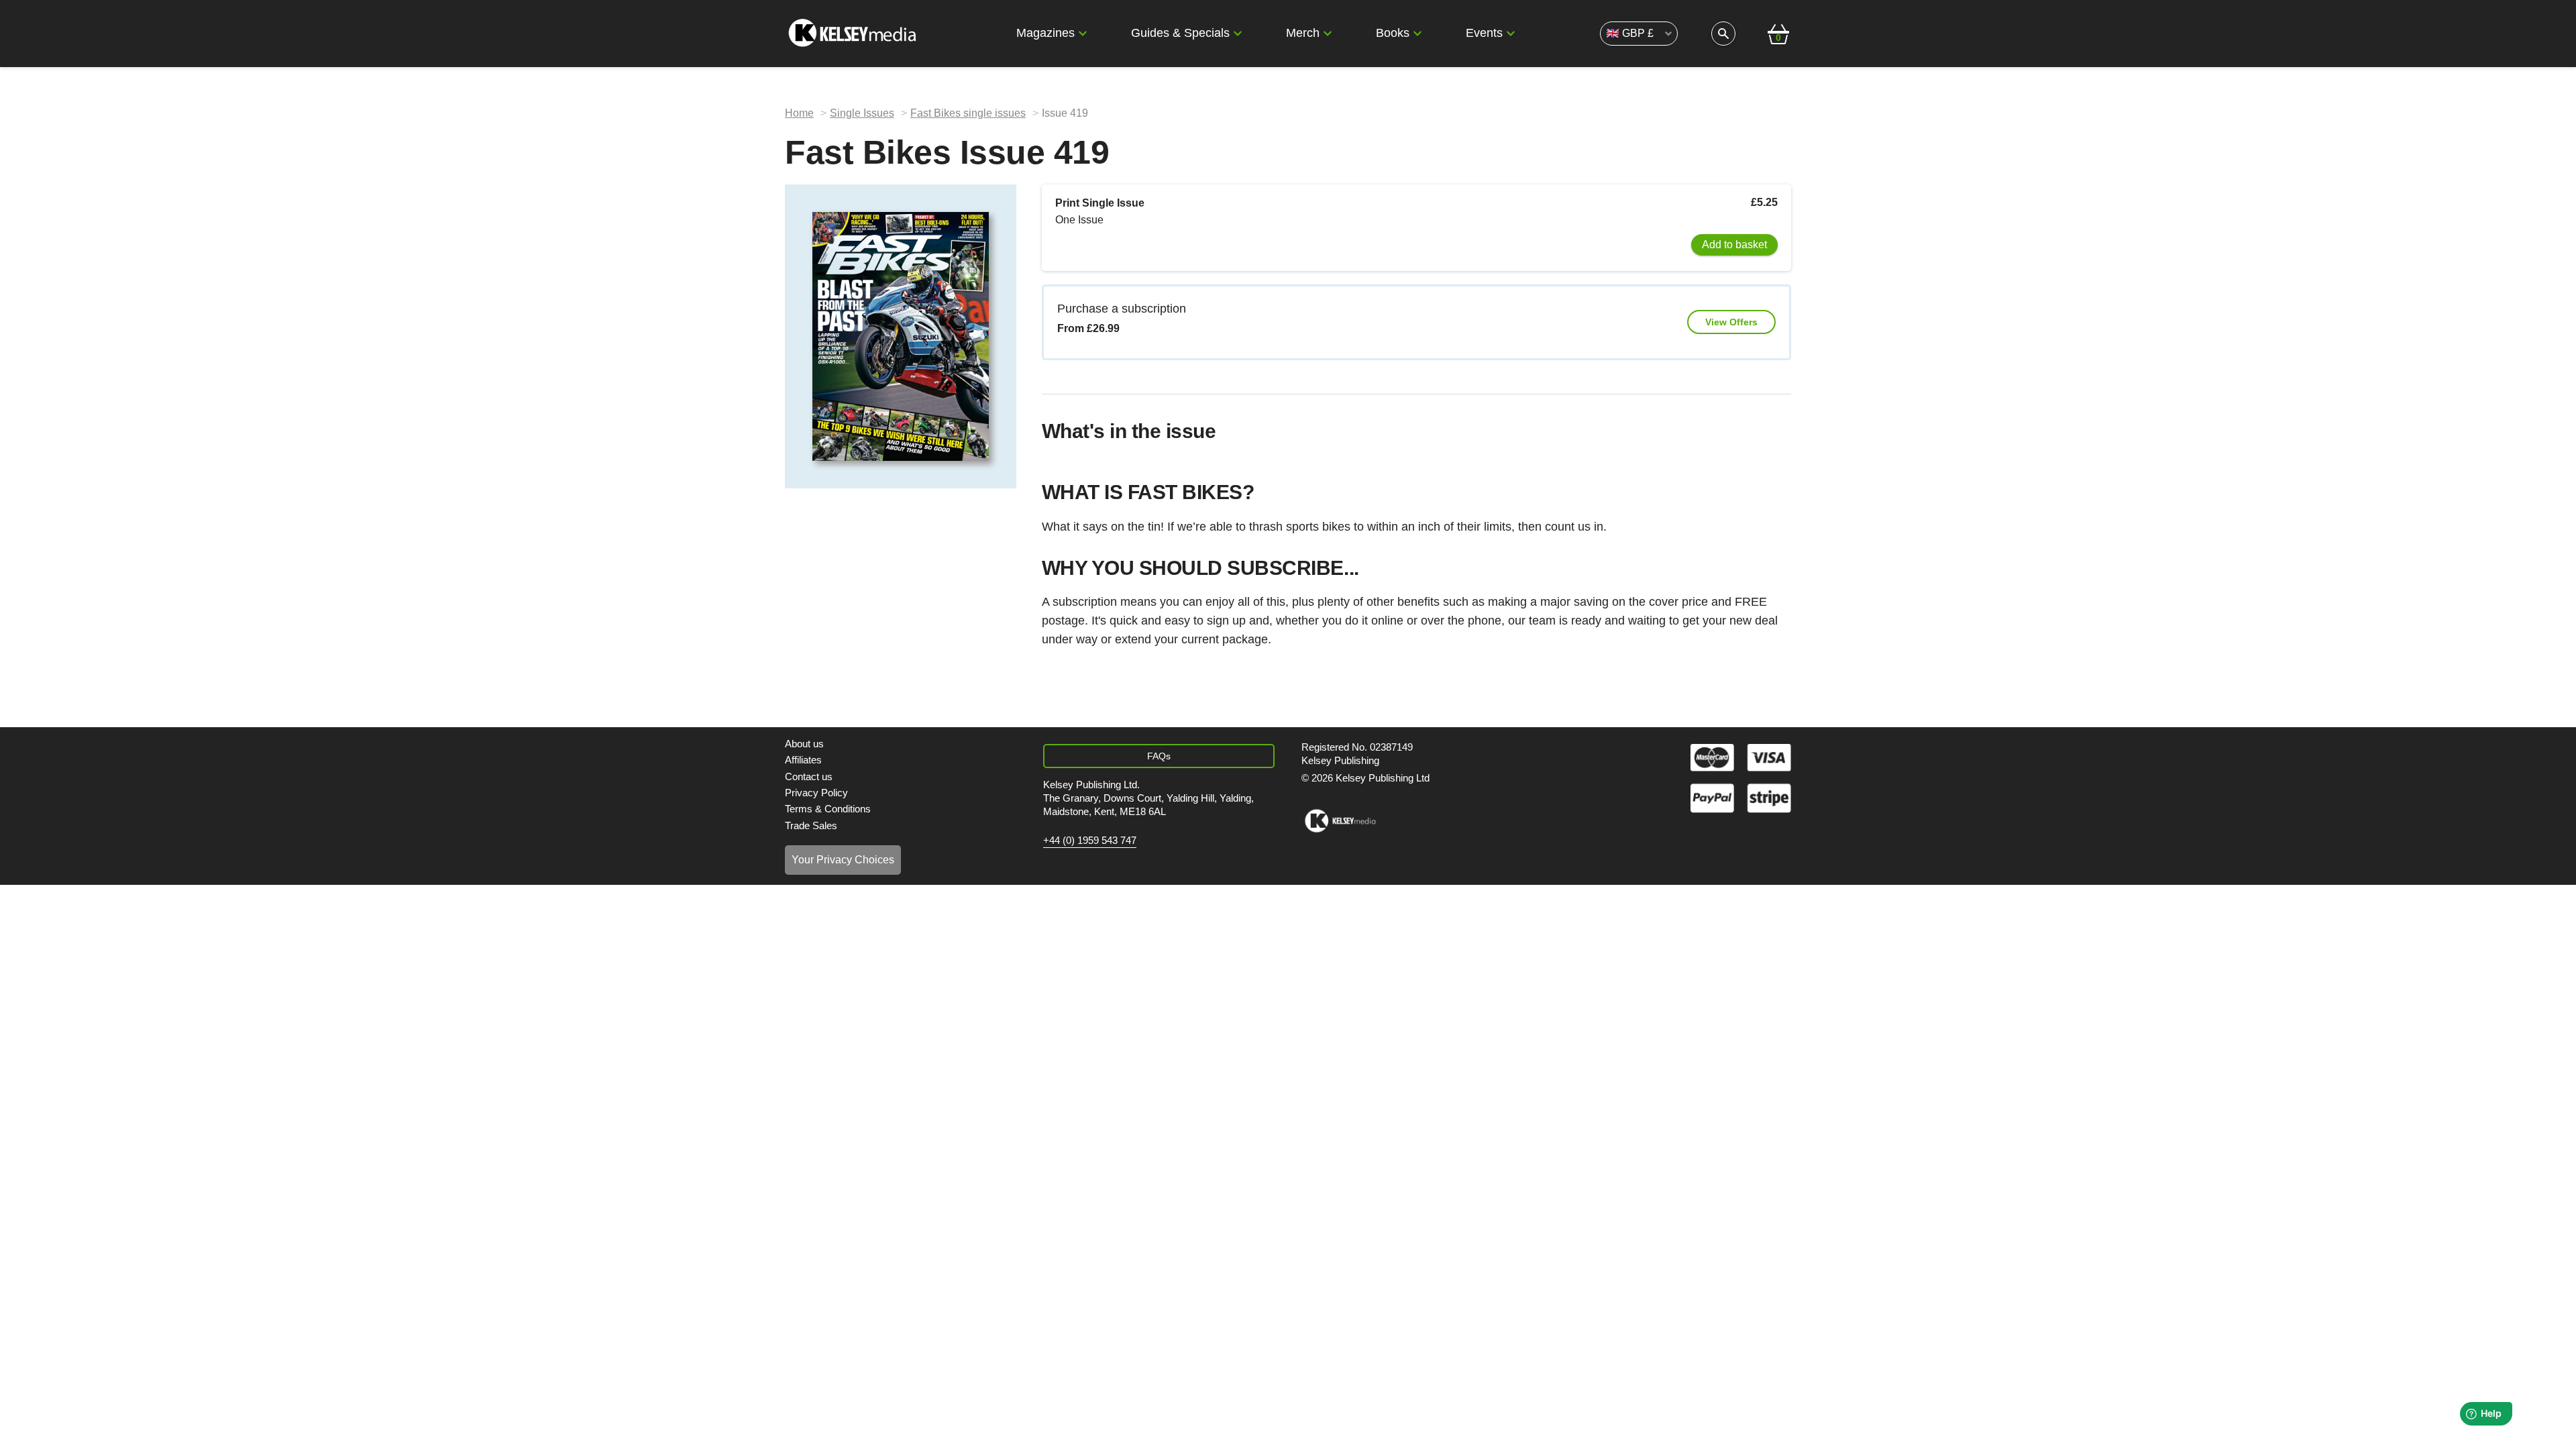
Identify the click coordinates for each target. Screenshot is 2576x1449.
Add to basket (1734, 245)
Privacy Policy (816, 793)
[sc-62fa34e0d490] (854, 34)
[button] (1083, 34)
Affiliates (803, 760)
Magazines (1045, 33)
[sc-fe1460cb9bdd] (1340, 821)
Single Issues (862, 113)
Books (1393, 33)
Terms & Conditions (828, 809)
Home (799, 113)
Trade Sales (811, 825)
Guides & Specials (1180, 33)
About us (804, 744)
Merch (1303, 33)
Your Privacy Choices (843, 860)
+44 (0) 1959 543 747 (1090, 841)
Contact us (809, 776)
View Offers (1731, 322)
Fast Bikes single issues (968, 113)
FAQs (1159, 756)
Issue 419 (1065, 113)
